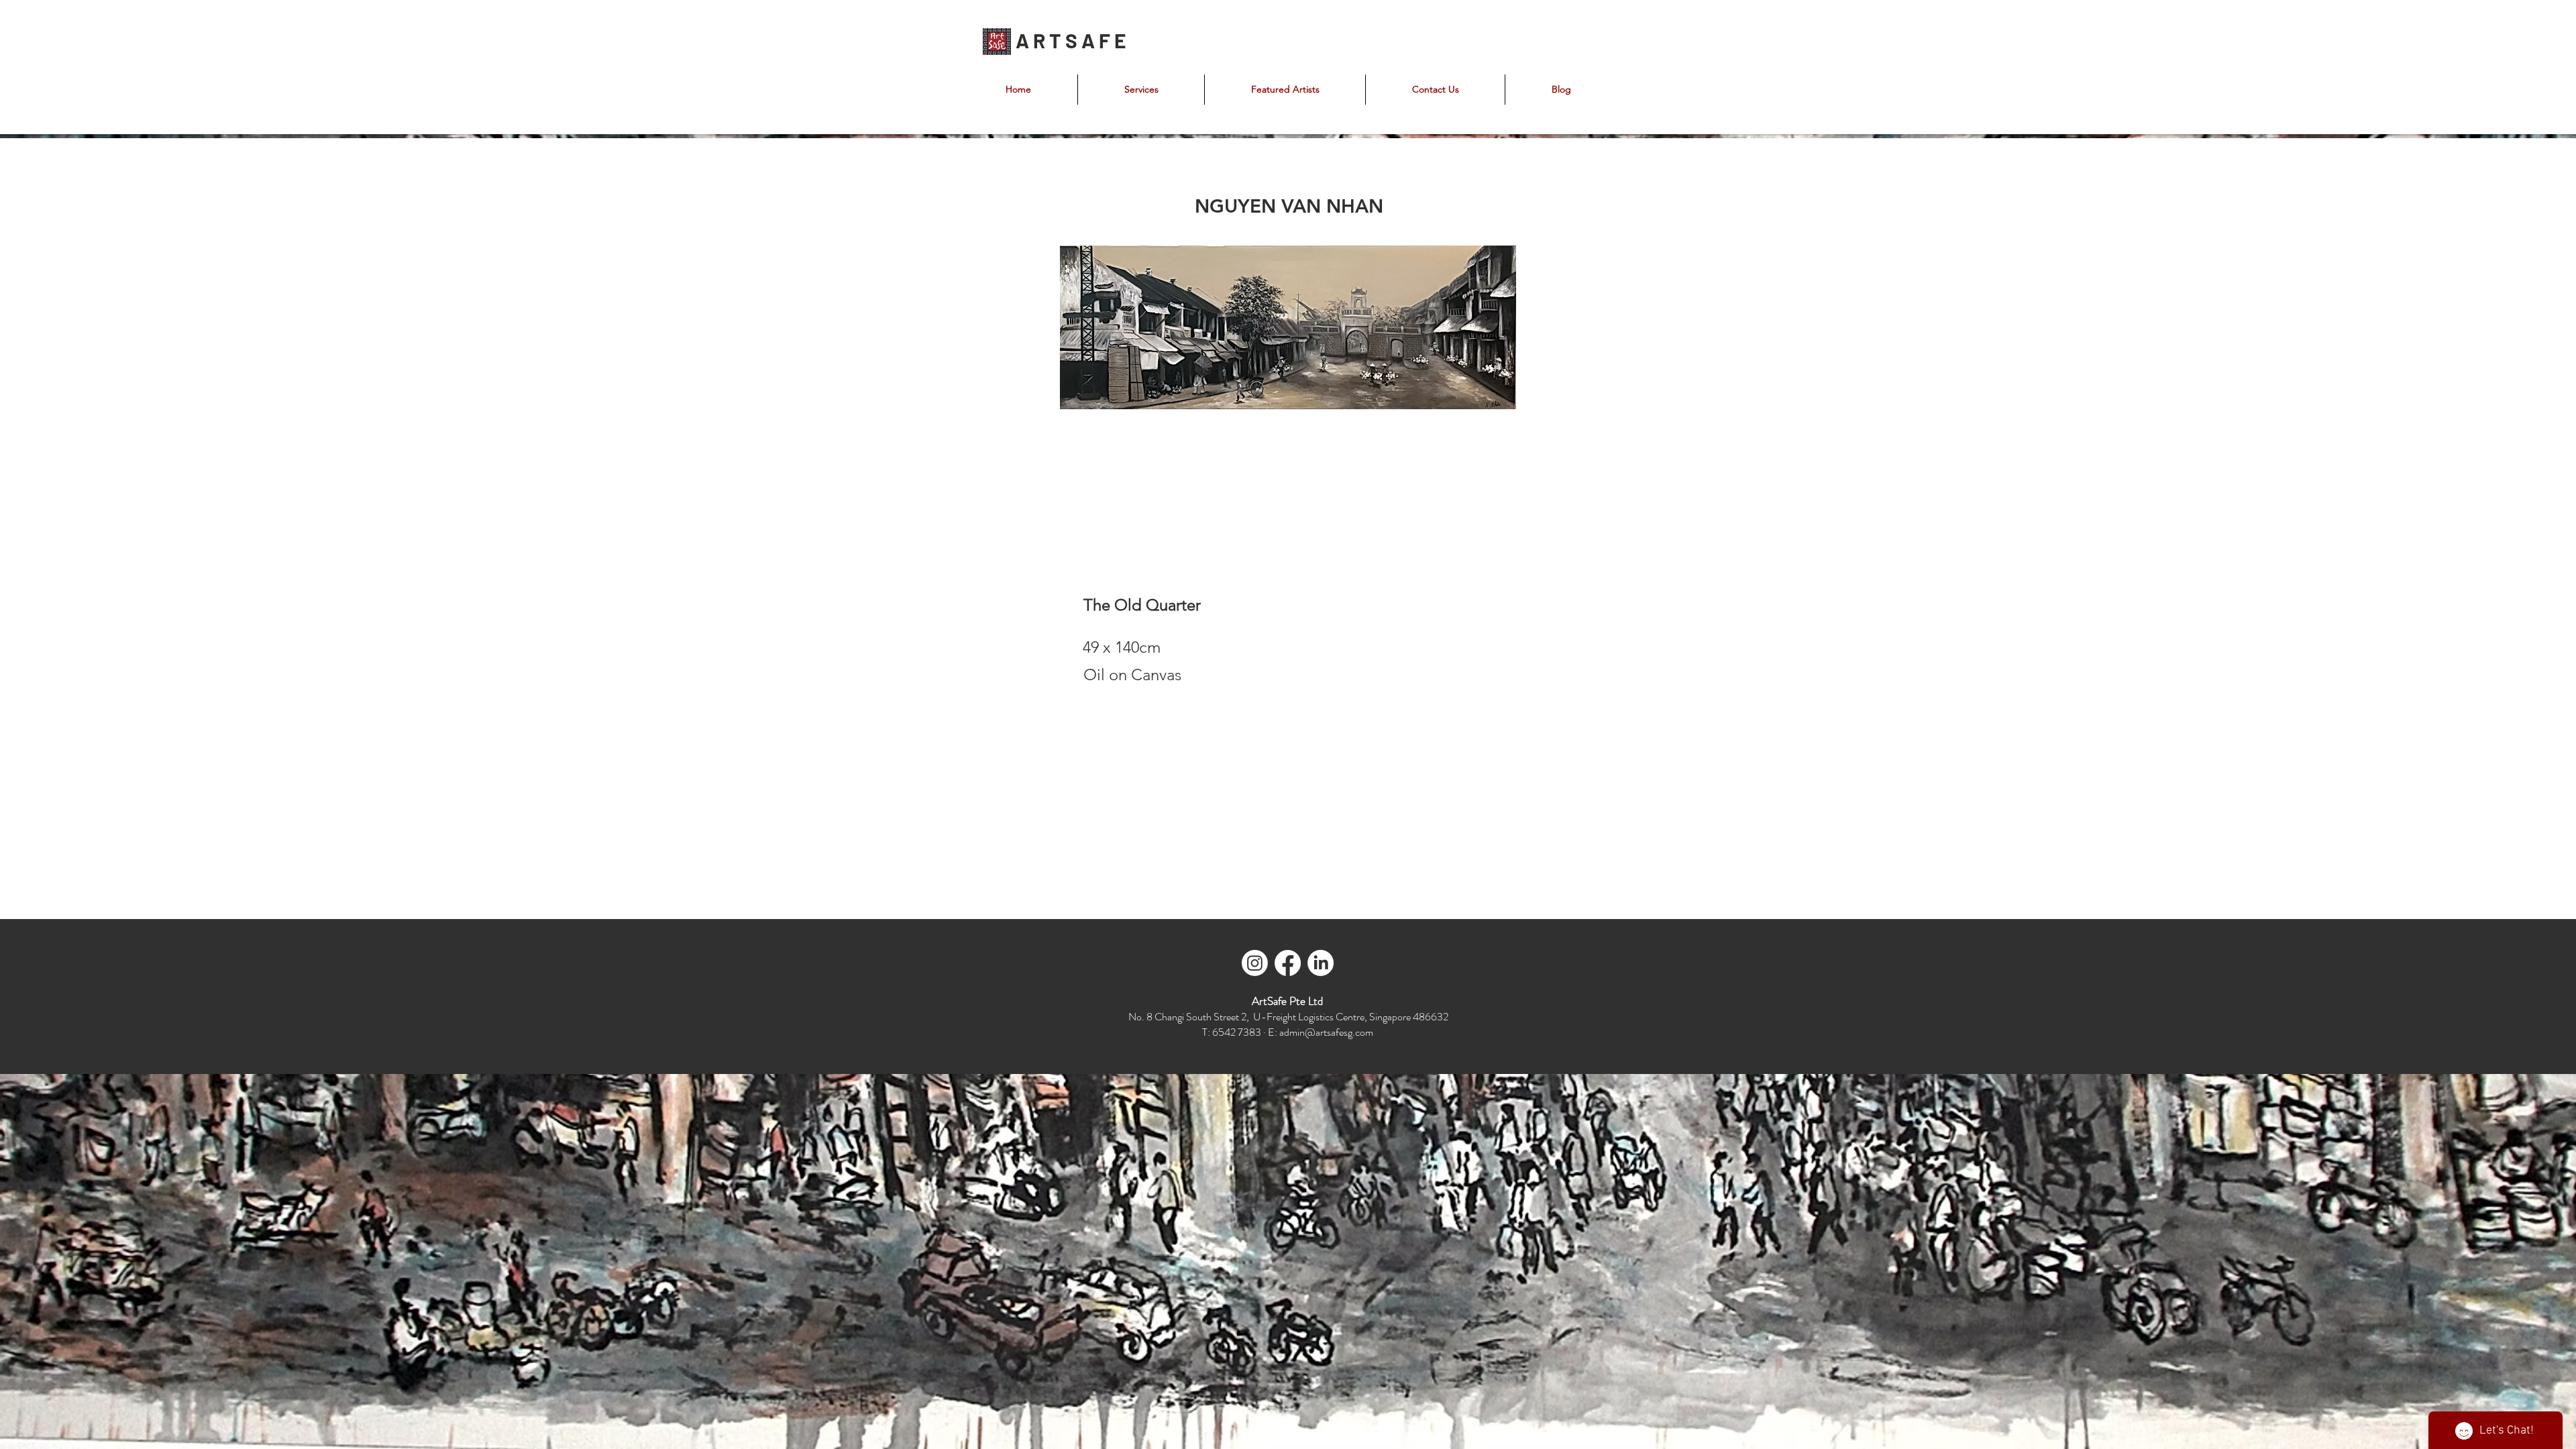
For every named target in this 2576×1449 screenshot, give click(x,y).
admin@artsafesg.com (1326, 1032)
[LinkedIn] (1321, 963)
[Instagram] (1255, 963)
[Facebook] (1288, 963)
